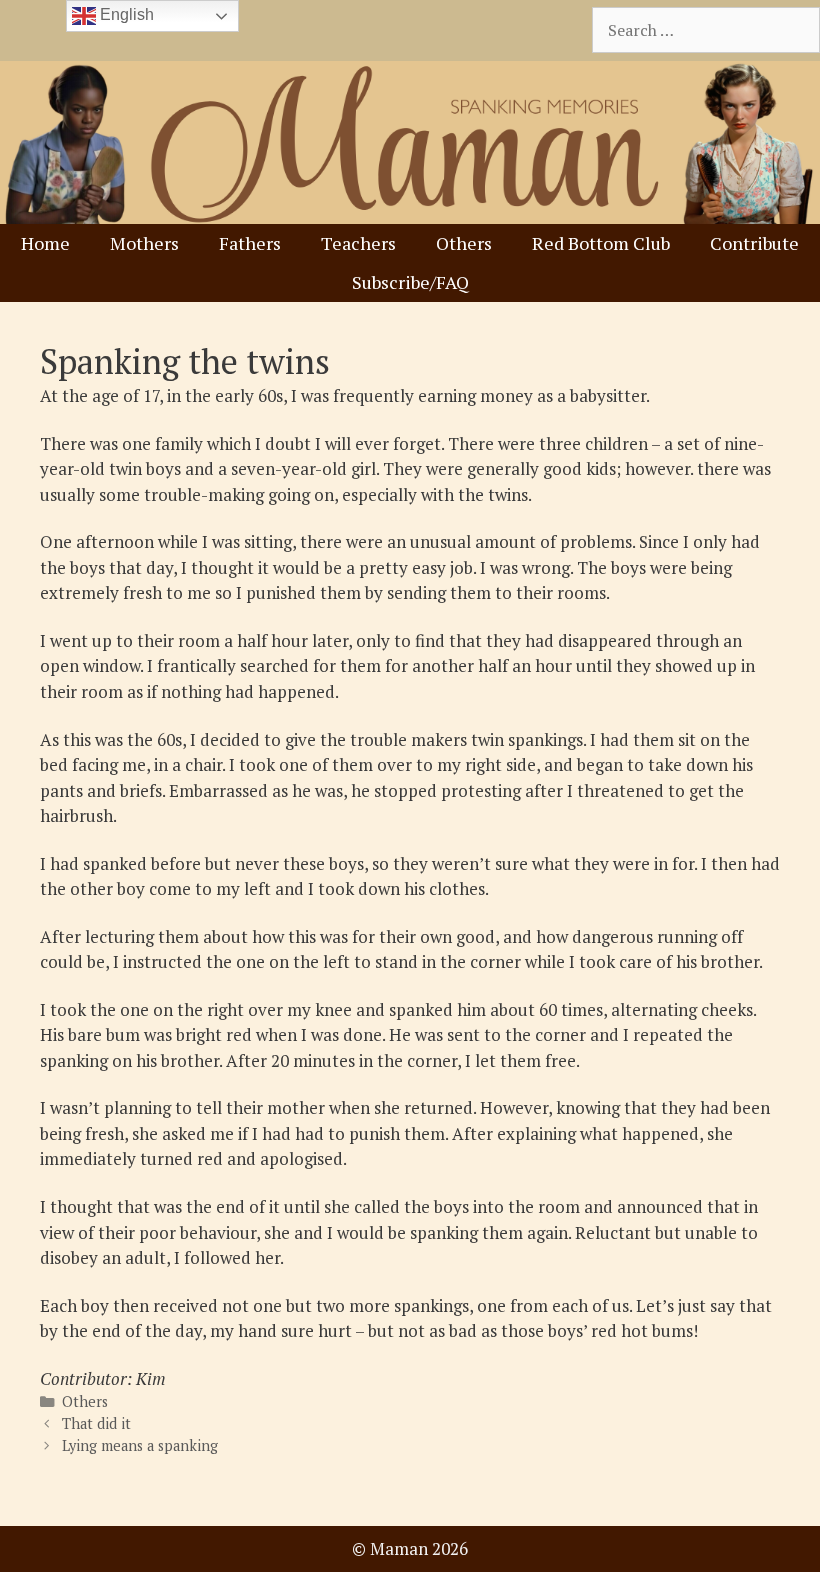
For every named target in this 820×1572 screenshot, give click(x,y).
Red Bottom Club (601, 243)
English (125, 14)
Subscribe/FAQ (410, 282)
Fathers (250, 243)
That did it (96, 1423)
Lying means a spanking (140, 1445)
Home (45, 243)
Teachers (358, 243)
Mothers (144, 243)
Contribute (754, 243)
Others (464, 243)
